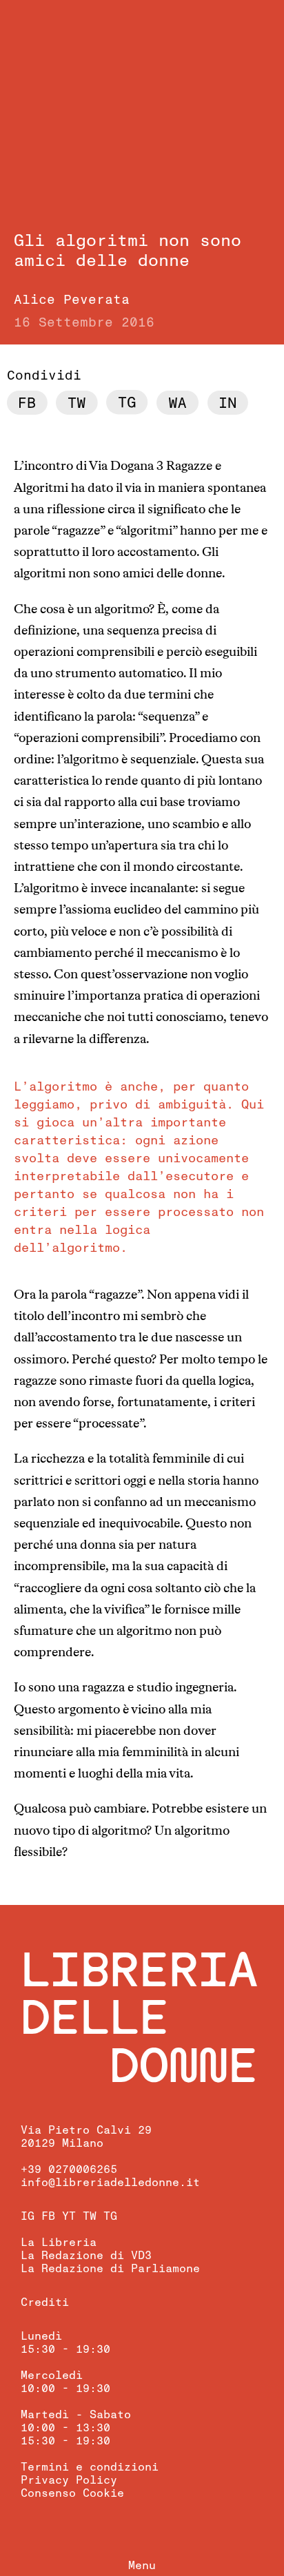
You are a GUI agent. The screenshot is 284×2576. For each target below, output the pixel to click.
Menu (142, 2566)
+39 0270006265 (69, 2170)
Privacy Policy (69, 2480)
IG (28, 2216)
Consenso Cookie (72, 2493)
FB (48, 2216)
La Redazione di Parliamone (110, 2269)
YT (69, 2216)
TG (110, 2216)
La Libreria (59, 2243)
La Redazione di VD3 (86, 2256)
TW (90, 2216)
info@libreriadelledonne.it (110, 2183)
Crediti (45, 2302)
